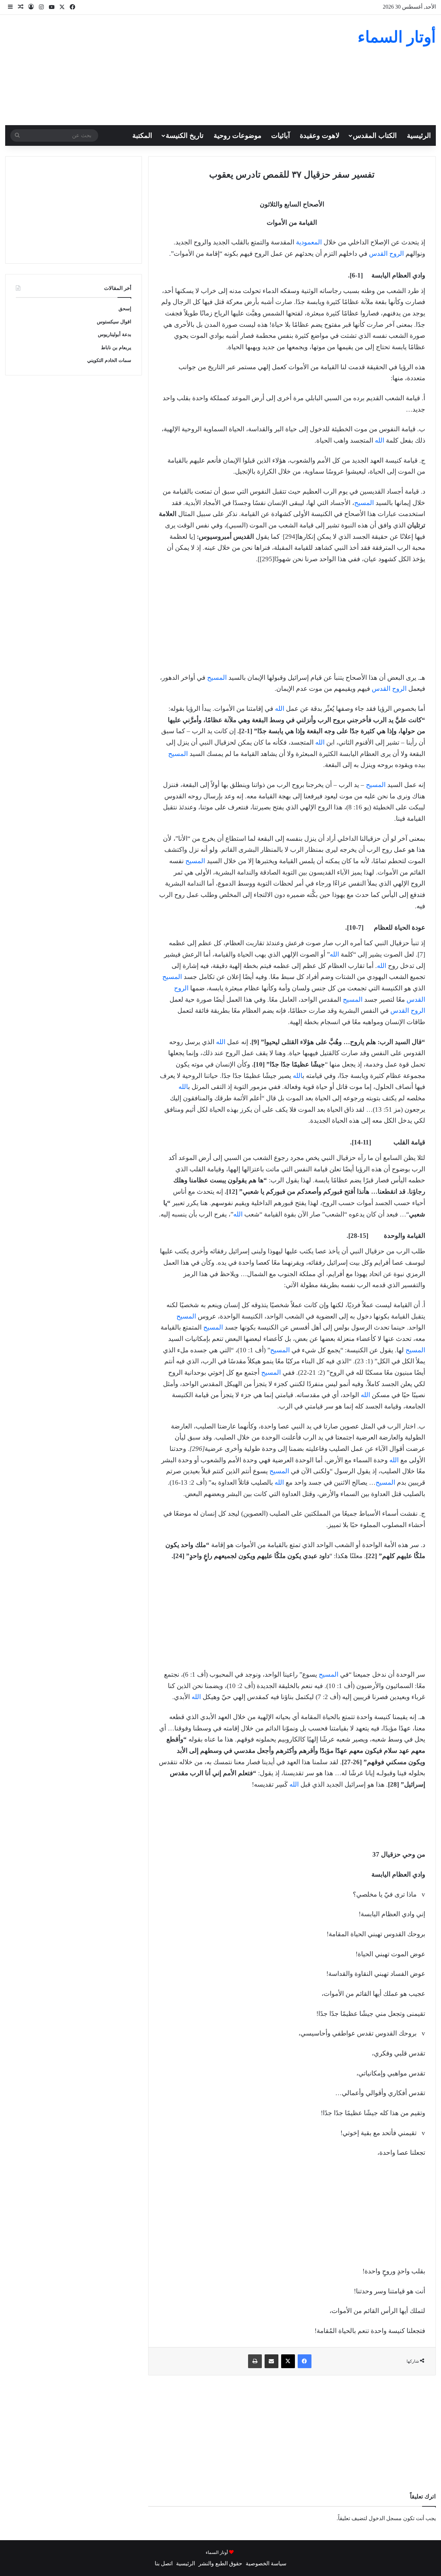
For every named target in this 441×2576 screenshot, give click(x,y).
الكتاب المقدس (375, 135)
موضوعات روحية (238, 135)
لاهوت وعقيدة (320, 135)
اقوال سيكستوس (114, 322)
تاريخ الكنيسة (185, 135)
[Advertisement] (147, 70)
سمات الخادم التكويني (109, 360)
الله (380, 440)
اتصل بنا (164, 2563)
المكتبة (142, 135)
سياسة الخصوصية (266, 2563)
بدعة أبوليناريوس (115, 335)
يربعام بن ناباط (116, 348)
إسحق (125, 309)
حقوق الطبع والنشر (220, 2563)
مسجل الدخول (385, 2518)
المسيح (364, 503)
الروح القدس (386, 254)
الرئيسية (419, 135)
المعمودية (309, 242)
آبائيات (281, 135)
